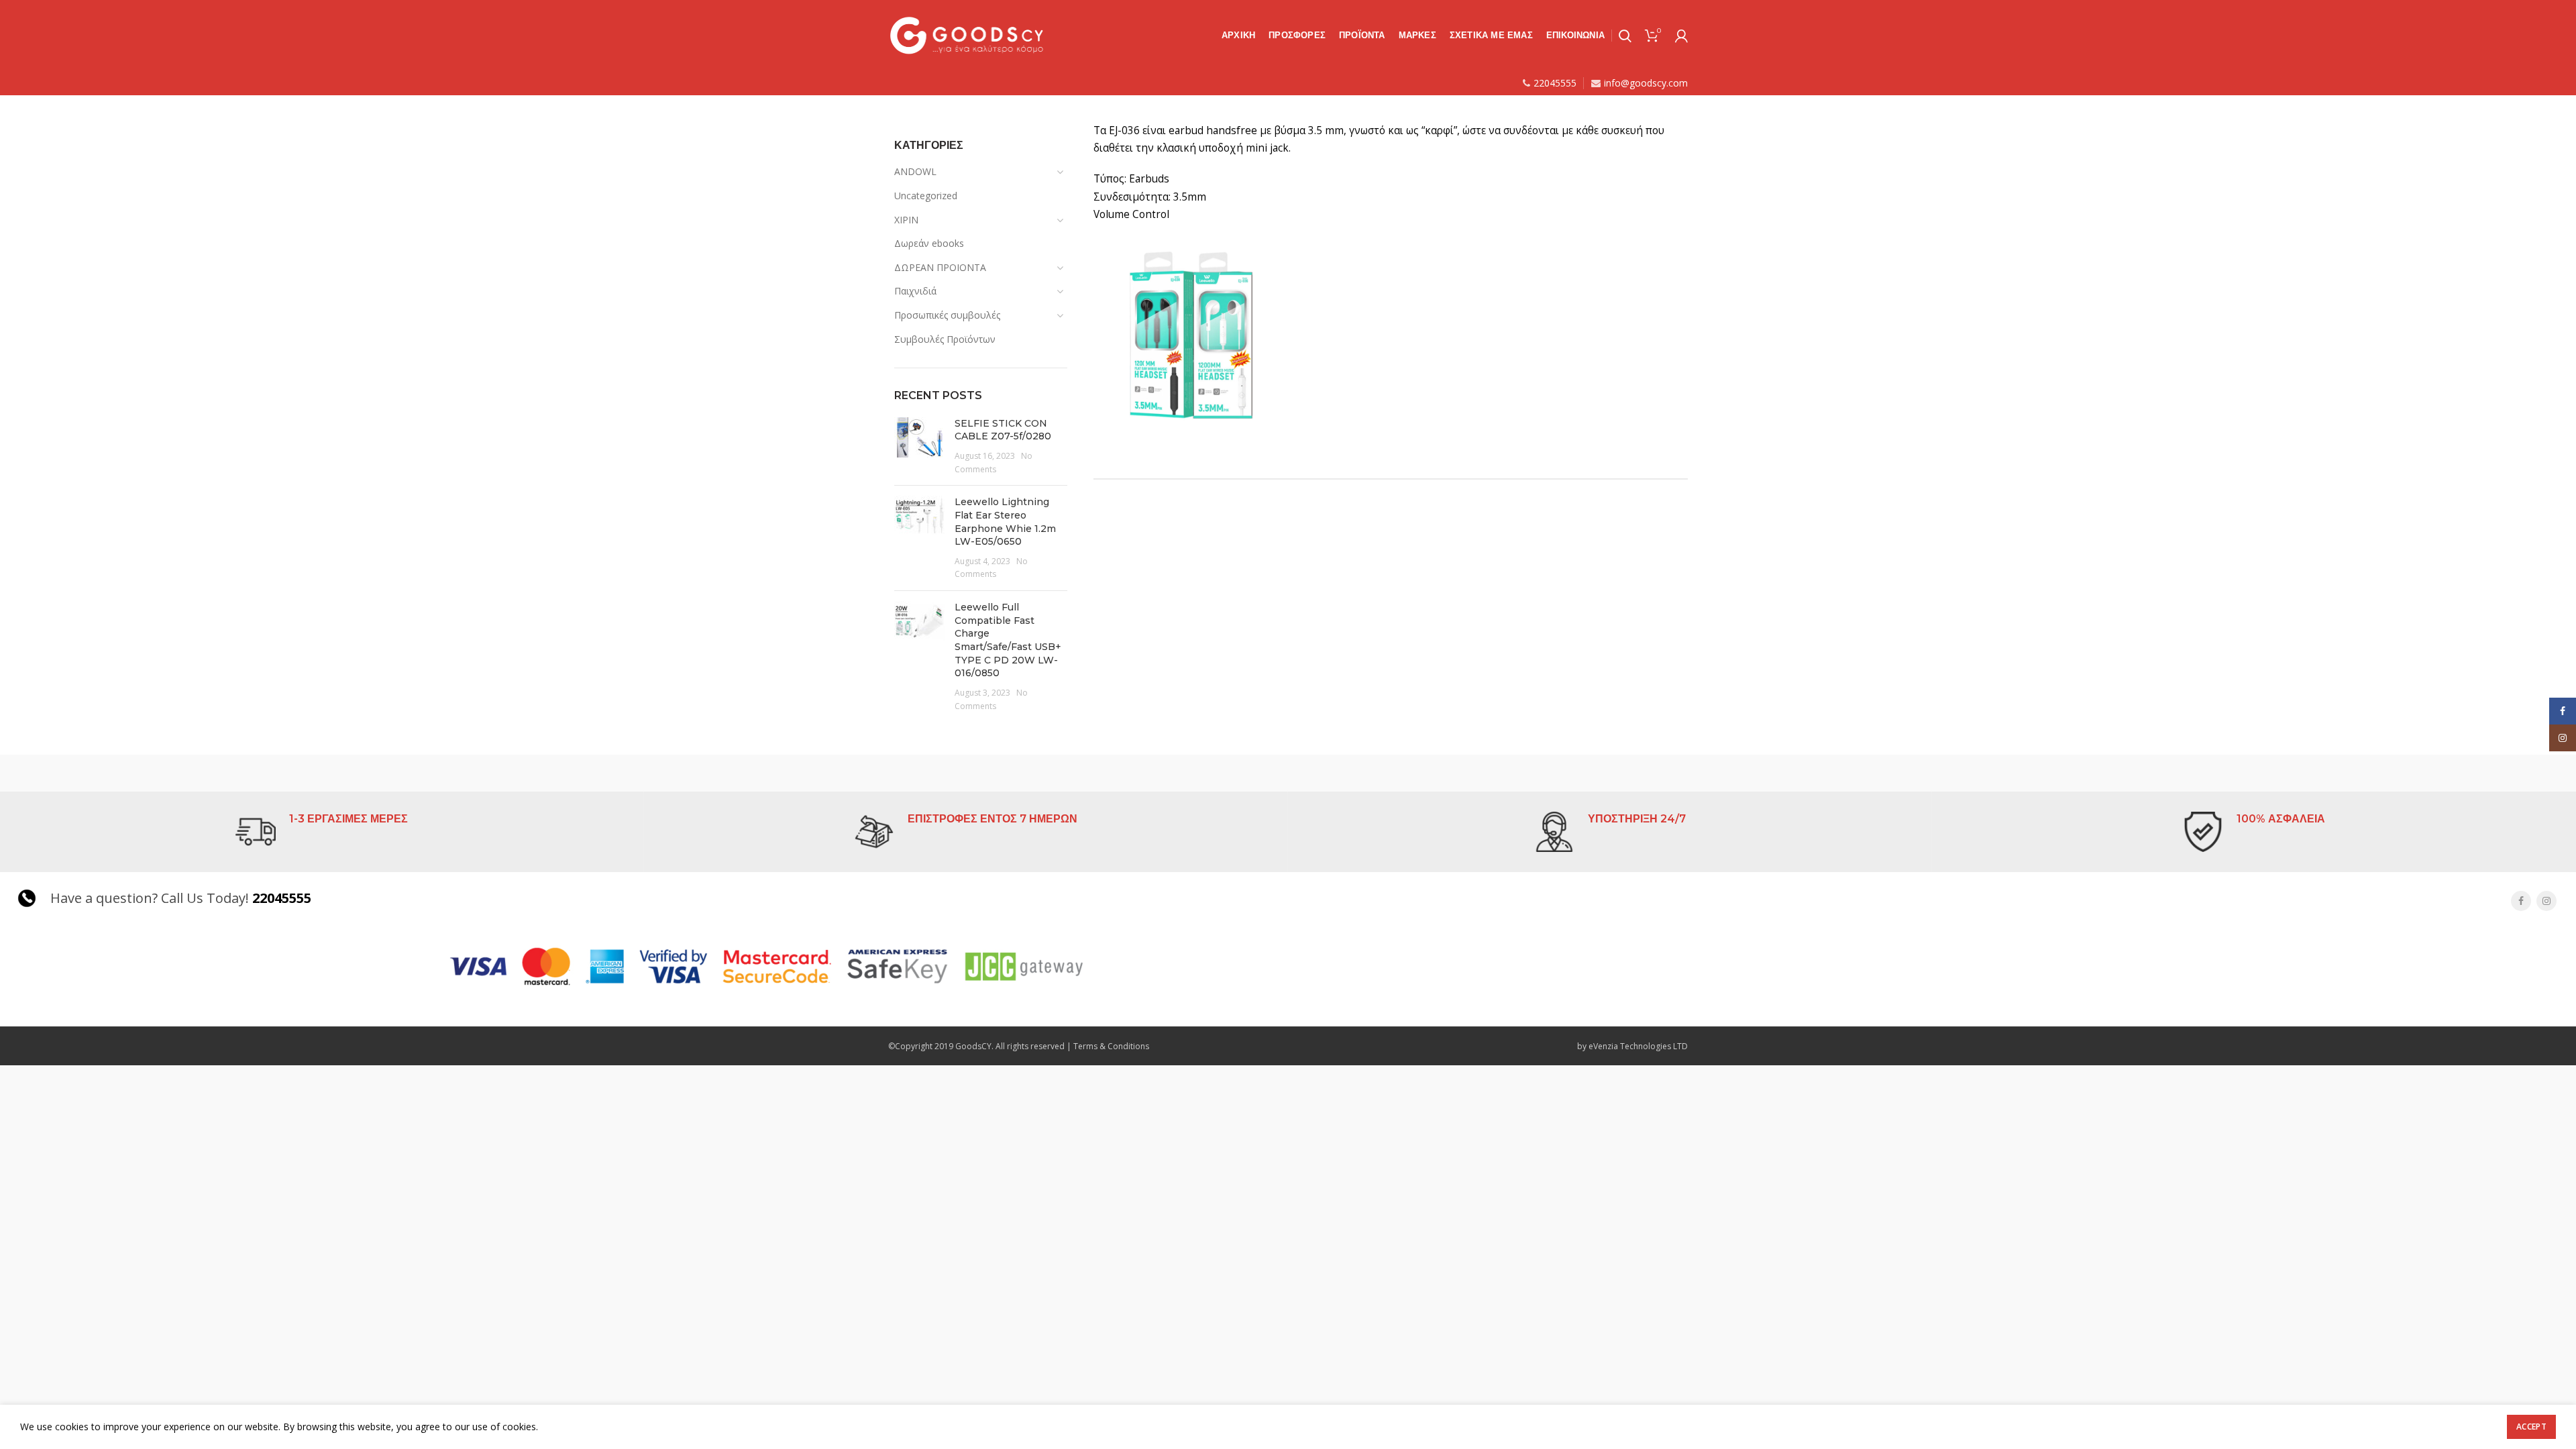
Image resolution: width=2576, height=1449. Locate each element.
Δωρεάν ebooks (929, 243)
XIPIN (906, 220)
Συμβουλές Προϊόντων (945, 339)
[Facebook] (2521, 901)
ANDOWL (915, 171)
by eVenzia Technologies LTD (1632, 1046)
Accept (2531, 1427)
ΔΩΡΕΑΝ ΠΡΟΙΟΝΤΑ (940, 267)
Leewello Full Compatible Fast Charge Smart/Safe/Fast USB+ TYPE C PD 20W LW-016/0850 (1008, 640)
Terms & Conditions (1111, 1046)
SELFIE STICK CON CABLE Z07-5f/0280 (1003, 430)
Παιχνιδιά (915, 291)
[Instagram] (2546, 901)
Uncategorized (926, 196)
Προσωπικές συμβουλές (947, 315)
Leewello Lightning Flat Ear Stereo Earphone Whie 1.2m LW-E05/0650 (1005, 522)
